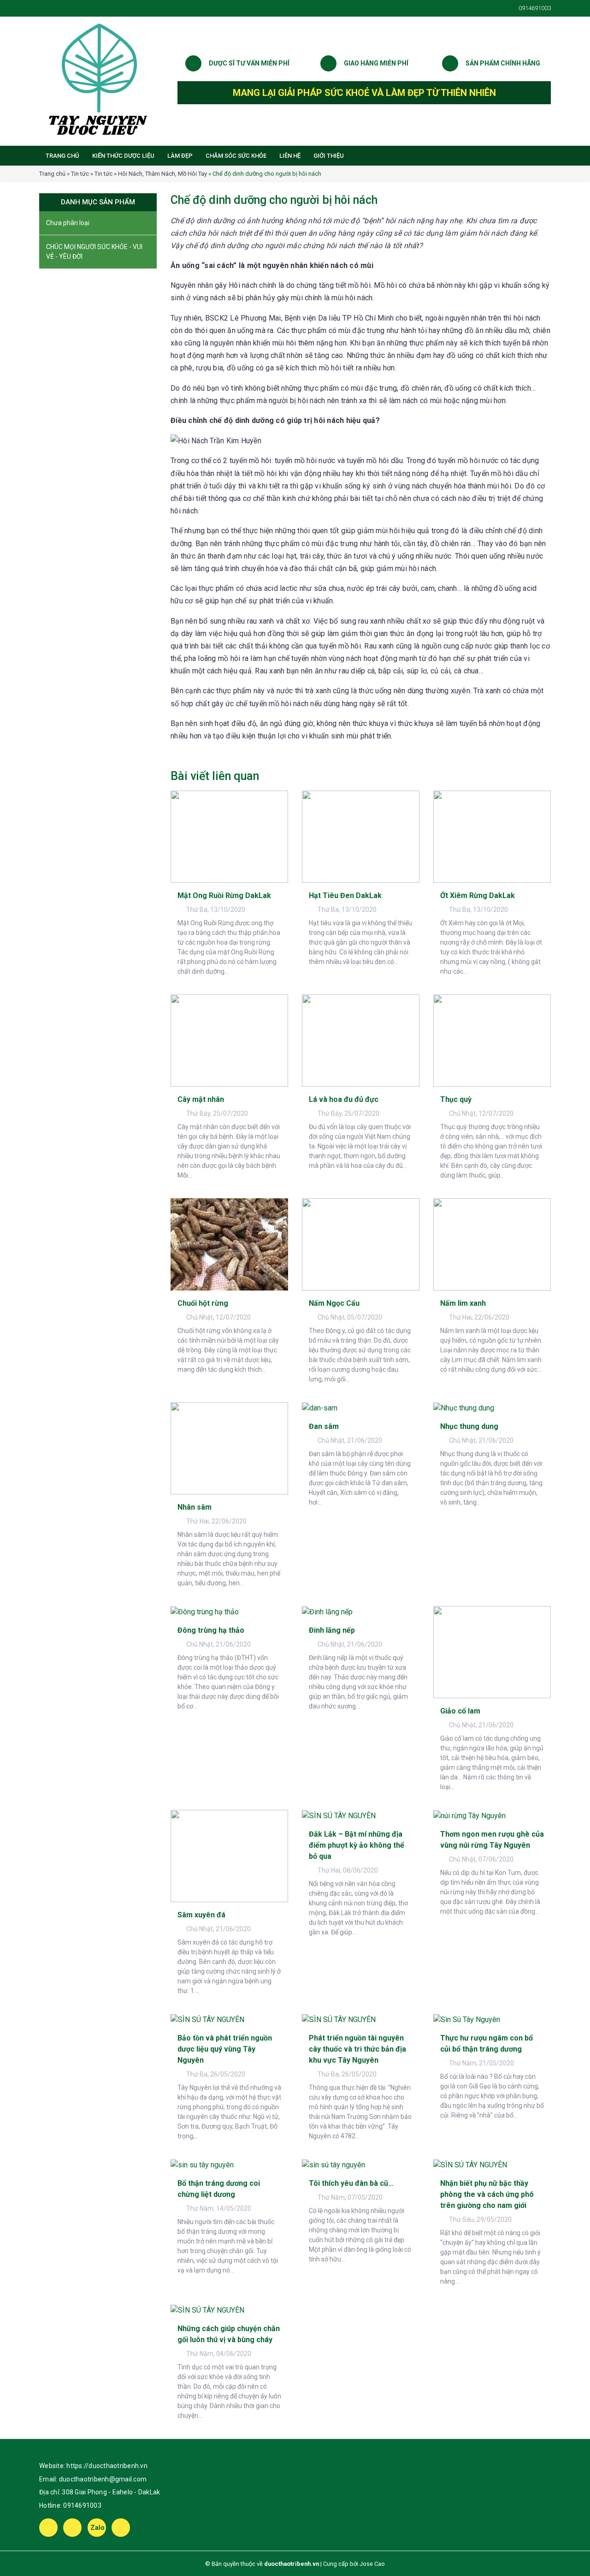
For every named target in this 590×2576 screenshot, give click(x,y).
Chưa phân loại (68, 223)
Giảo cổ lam (460, 1711)
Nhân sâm (195, 1507)
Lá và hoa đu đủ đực (344, 1099)
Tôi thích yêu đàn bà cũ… (351, 2183)
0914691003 (82, 2505)
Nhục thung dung (469, 1426)
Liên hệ (290, 156)
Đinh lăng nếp (332, 1630)
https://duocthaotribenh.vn (107, 2466)
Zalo (98, 2528)
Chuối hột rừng (203, 1303)
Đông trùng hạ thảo (211, 1630)
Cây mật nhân (201, 1099)
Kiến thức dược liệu (123, 156)
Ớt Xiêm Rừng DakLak (478, 895)
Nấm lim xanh (463, 1303)
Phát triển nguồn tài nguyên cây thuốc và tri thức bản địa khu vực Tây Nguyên (357, 2049)
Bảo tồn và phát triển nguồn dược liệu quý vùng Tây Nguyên (225, 2049)
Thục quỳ (456, 1099)
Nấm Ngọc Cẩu (334, 1303)
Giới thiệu (329, 156)
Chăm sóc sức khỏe (236, 156)
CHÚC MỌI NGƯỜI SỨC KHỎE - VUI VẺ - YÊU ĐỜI (94, 252)
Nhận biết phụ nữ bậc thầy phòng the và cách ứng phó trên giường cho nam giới (487, 2194)
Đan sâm (324, 1426)
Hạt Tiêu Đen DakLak (345, 895)
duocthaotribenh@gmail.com (103, 2479)
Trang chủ (62, 156)
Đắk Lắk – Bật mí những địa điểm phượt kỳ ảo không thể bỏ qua (357, 1845)
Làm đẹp (180, 156)
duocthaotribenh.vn (292, 2564)
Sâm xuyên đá (201, 1915)
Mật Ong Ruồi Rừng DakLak (224, 895)
